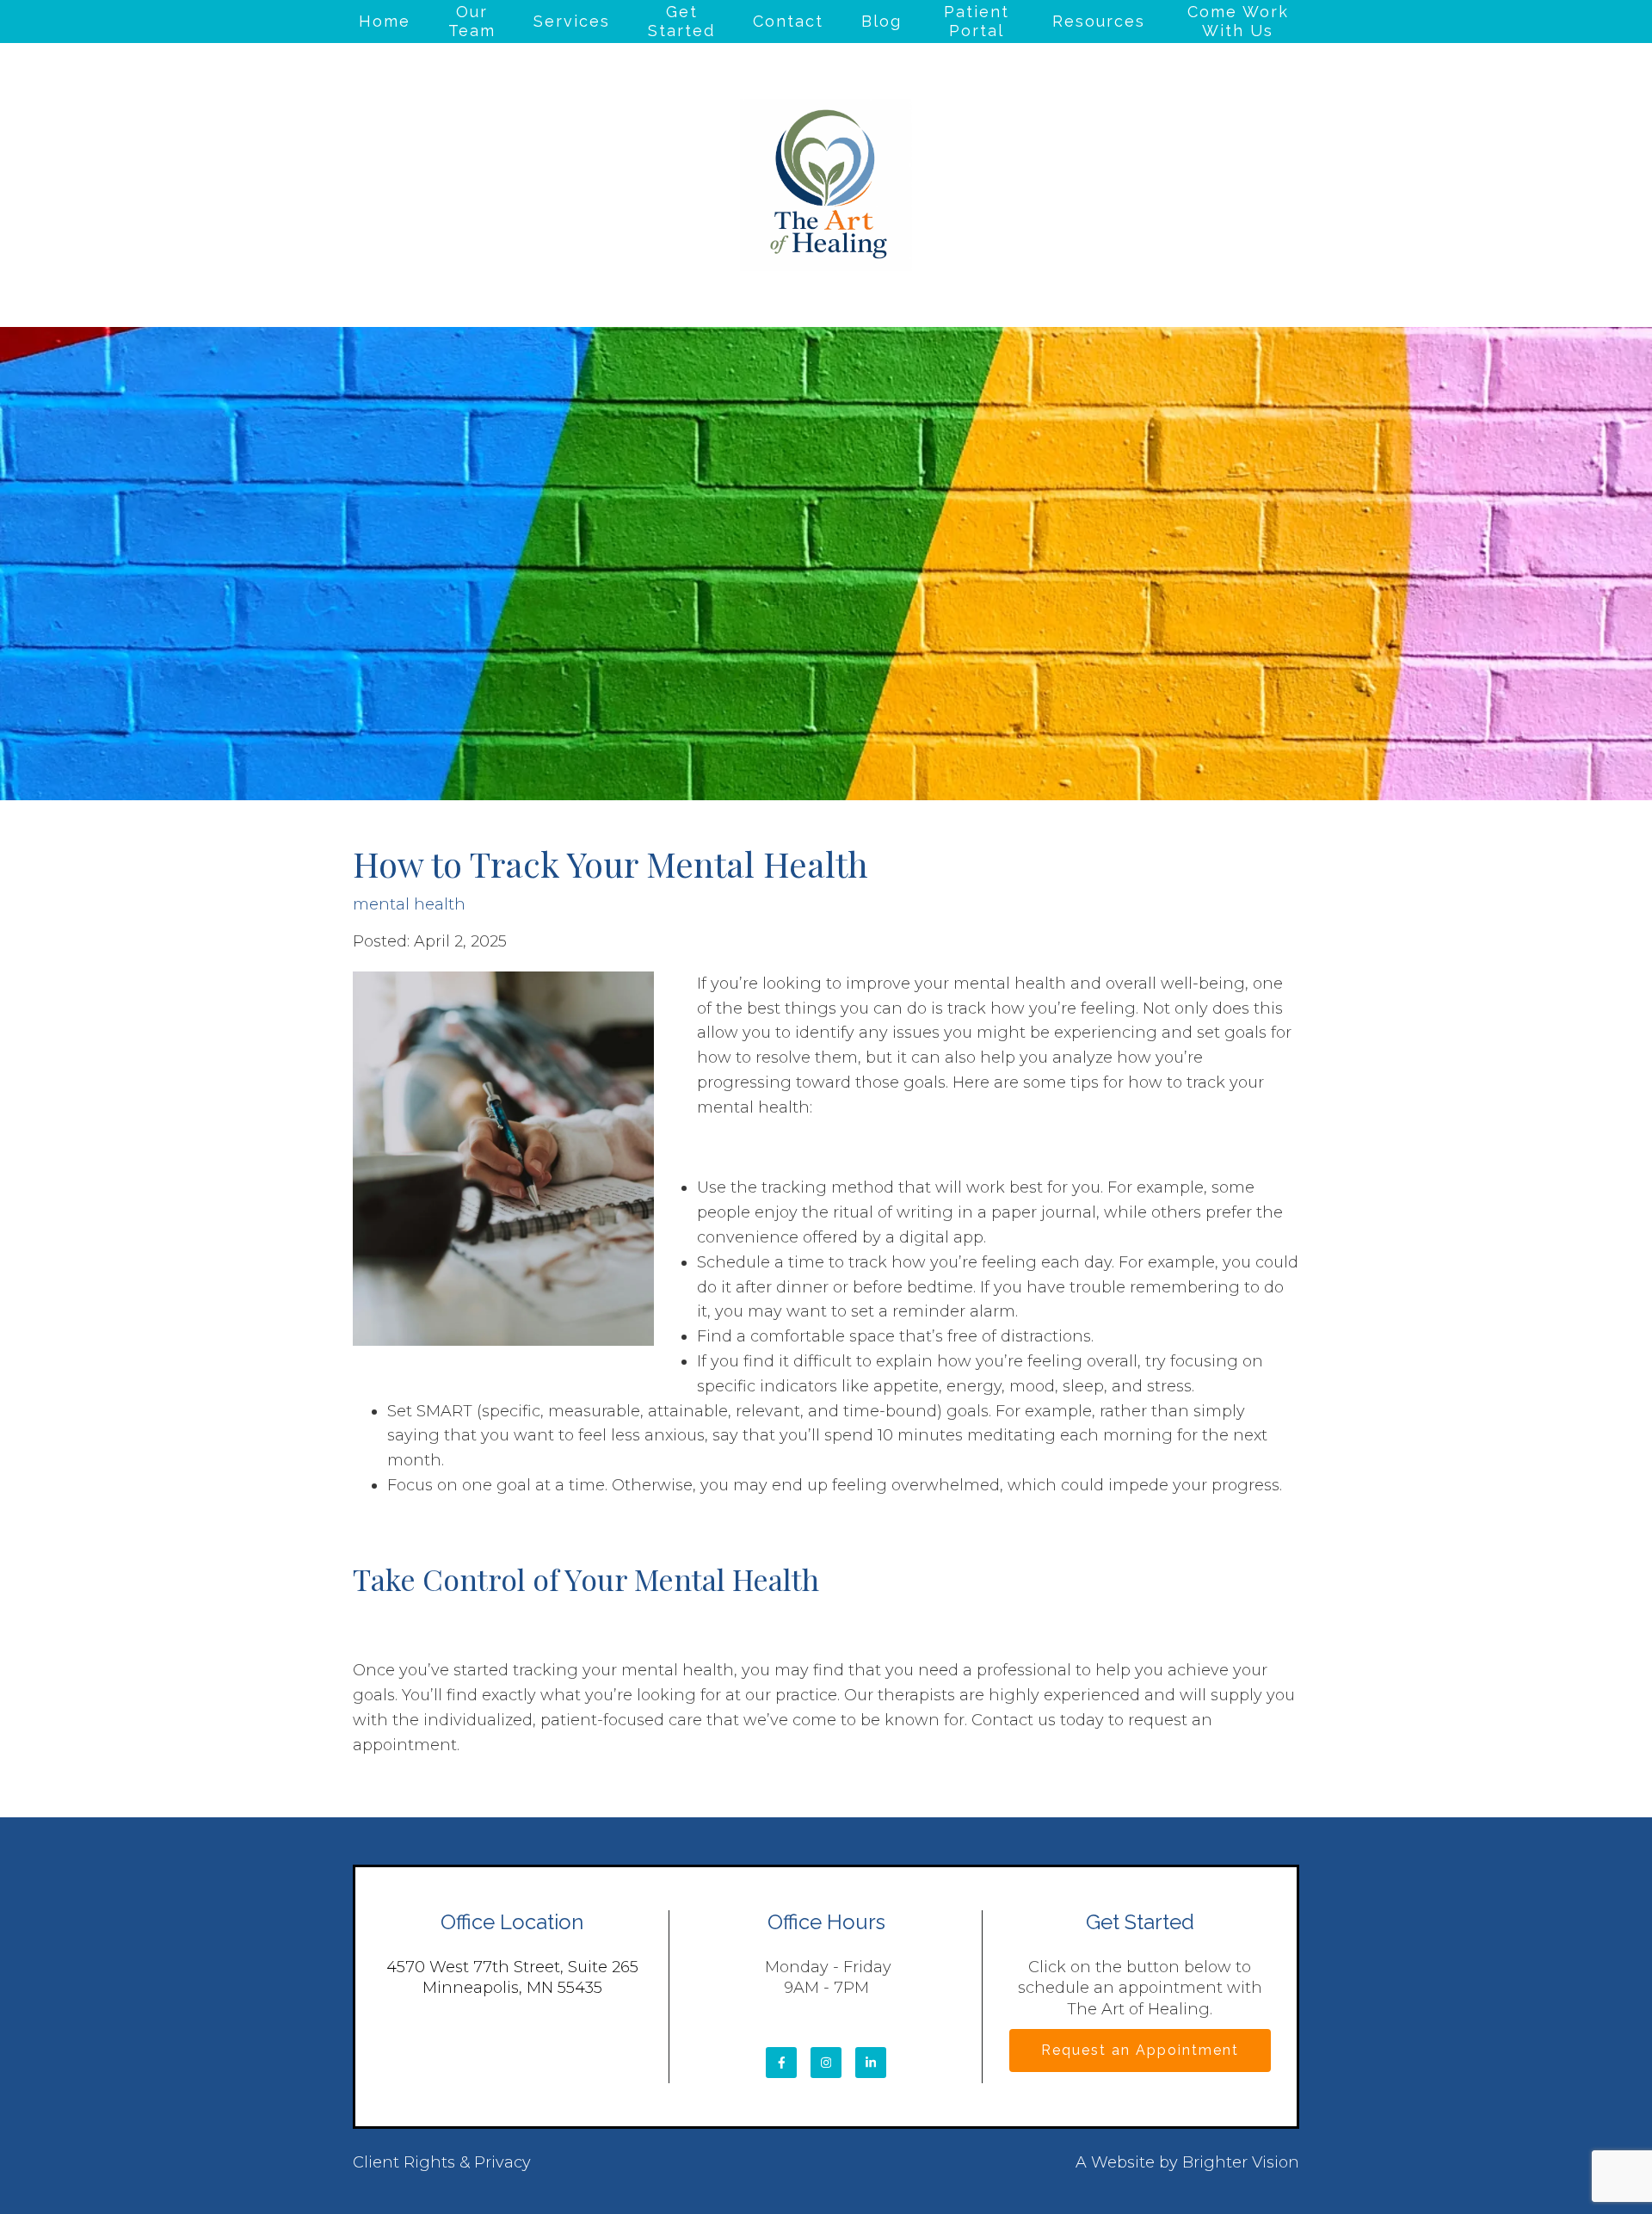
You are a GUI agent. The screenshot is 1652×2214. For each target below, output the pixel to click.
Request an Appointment (1140, 2050)
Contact (788, 21)
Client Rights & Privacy (442, 2162)
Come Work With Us (1238, 21)
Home (385, 21)
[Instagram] (826, 2063)
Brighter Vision (1241, 2162)
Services (572, 21)
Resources (1099, 21)
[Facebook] (781, 2063)
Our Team (472, 21)
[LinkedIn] (871, 2063)
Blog (881, 21)
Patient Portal (977, 21)
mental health (409, 904)
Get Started (681, 21)
